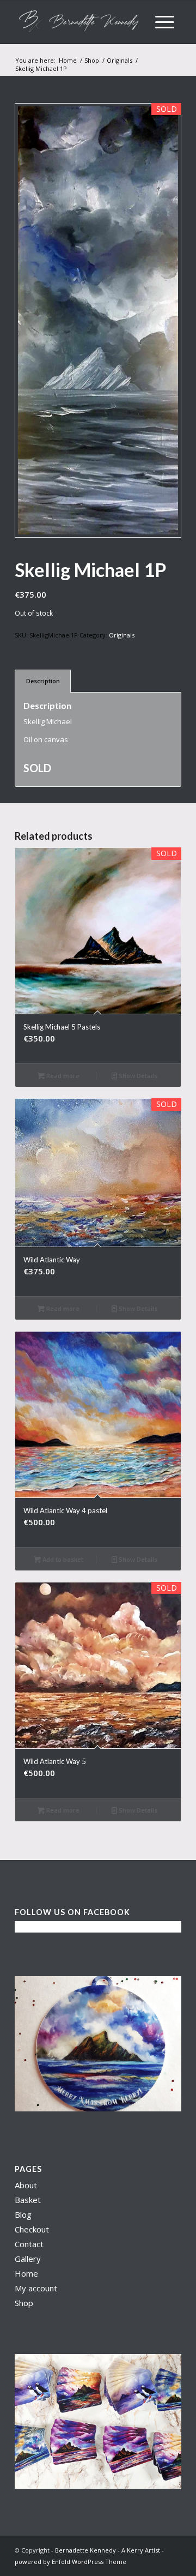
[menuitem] (165, 22)
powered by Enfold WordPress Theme (71, 2562)
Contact (29, 2244)
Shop (24, 2303)
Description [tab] (43, 681)
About (26, 2185)
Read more (62, 1076)
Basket (28, 2200)
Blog (23, 2214)
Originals (122, 635)
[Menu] (165, 22)
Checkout (32, 2229)
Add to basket (62, 1559)
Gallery (28, 2259)
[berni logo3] (81, 22)
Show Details (137, 1076)
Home (26, 2273)
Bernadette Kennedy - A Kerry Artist (108, 2550)
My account (36, 2288)
